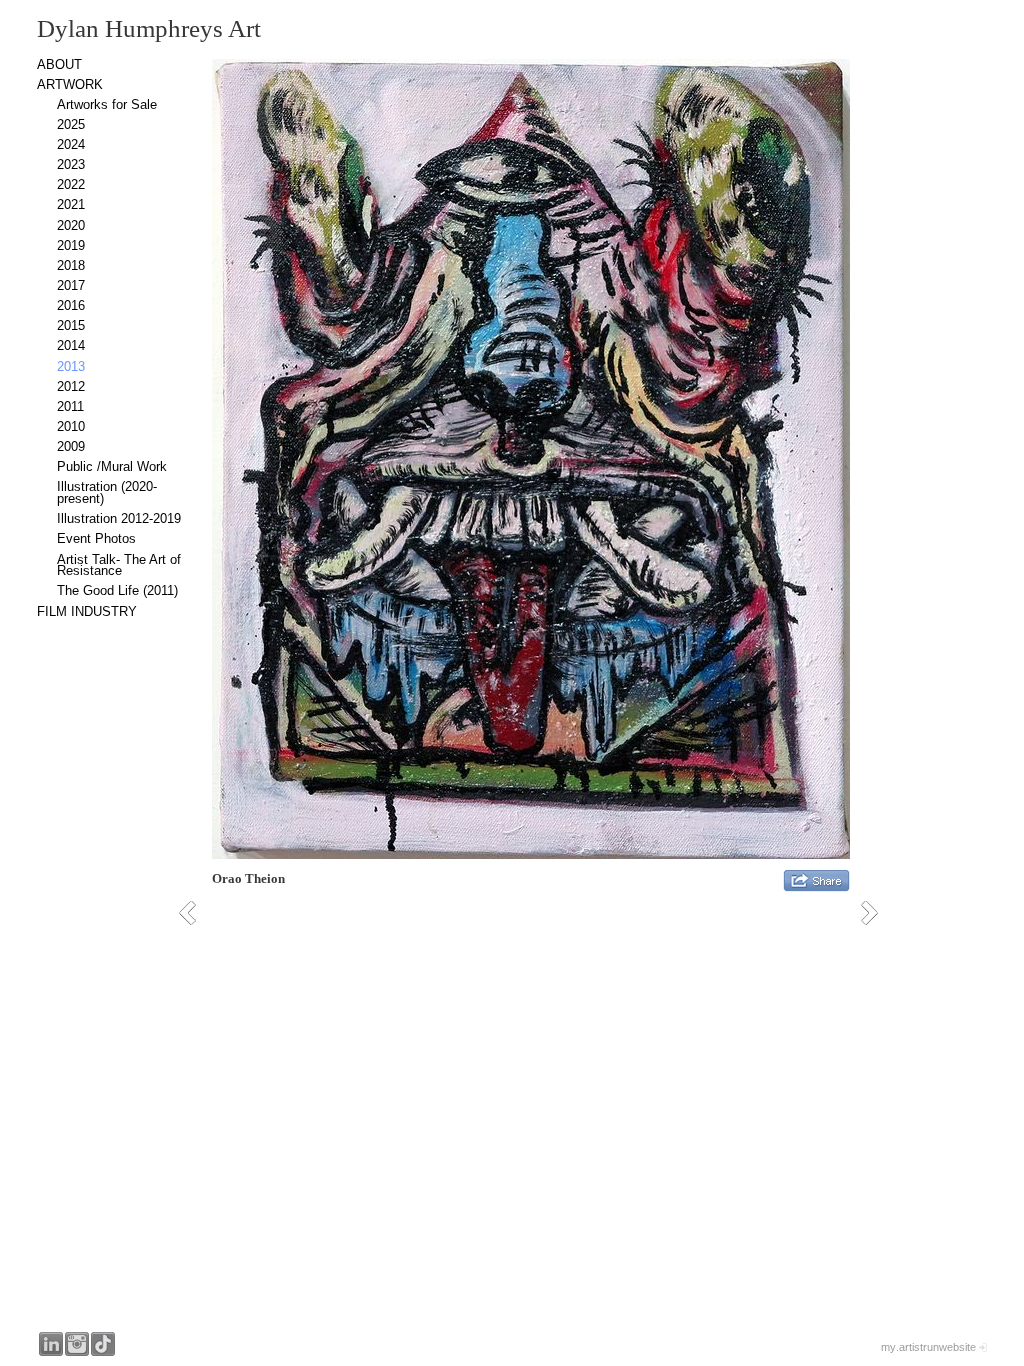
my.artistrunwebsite (928, 1347)
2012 (71, 386)
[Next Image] (876, 912)
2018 (71, 265)
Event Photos (96, 538)
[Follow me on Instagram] (77, 1344)
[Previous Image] (194, 912)
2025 (71, 124)
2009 (71, 446)
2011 (70, 406)
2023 (71, 164)
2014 (71, 345)
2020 (71, 225)
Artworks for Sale (107, 104)
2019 (71, 245)
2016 (71, 305)
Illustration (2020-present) (107, 492)
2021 (71, 204)
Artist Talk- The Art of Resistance (119, 565)
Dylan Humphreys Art (149, 28)
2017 (71, 285)
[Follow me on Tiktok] (103, 1344)
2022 (71, 184)
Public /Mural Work (112, 466)
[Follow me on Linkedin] (51, 1344)
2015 (71, 325)
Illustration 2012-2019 (119, 518)
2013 (71, 366)
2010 (71, 426)
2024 (71, 144)
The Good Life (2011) (117, 590)
